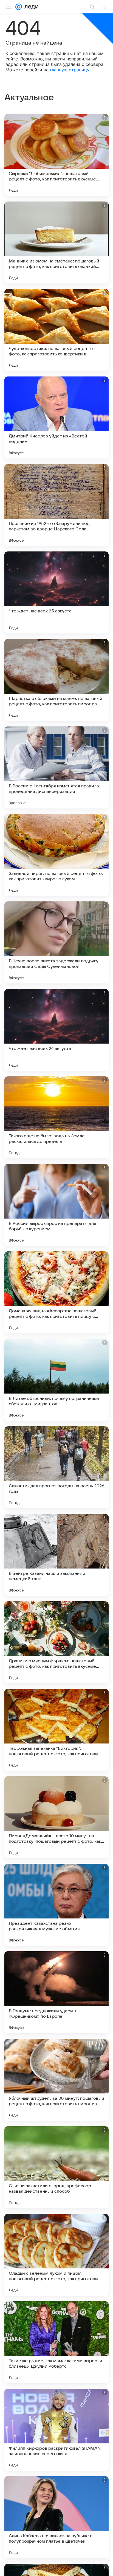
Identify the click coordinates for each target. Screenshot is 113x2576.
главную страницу (70, 70)
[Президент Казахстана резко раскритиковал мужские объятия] (56, 1905)
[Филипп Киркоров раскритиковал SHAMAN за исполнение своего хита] (56, 2430)
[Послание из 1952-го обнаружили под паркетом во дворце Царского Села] (56, 505)
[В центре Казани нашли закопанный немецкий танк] (56, 1555)
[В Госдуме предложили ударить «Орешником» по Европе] (56, 1992)
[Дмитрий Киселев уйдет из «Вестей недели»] (56, 417)
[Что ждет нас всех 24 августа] (56, 1030)
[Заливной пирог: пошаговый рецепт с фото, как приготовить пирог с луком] (56, 855)
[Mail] (19, 7)
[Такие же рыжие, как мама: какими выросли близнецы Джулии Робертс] (56, 2342)
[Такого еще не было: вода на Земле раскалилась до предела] (56, 1117)
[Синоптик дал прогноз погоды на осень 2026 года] (56, 1467)
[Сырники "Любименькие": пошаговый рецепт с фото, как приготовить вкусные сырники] (56, 155)
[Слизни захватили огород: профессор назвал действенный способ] (56, 2167)
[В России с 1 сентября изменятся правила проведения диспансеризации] (56, 767)
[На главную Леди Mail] (30, 7)
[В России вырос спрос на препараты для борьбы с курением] (56, 1205)
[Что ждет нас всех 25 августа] (56, 592)
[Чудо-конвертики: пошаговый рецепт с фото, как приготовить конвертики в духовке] (56, 330)
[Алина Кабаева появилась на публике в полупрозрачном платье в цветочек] (56, 2517)
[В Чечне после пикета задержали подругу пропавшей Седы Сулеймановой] (56, 942)
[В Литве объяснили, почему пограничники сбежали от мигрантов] (56, 1380)
